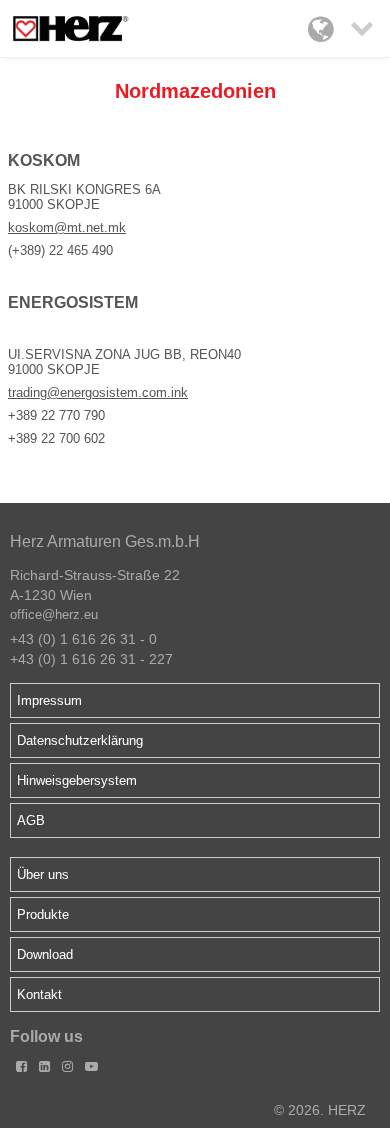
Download (45, 954)
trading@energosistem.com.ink (98, 392)
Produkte (43, 914)
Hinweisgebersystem (77, 780)
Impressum (49, 700)
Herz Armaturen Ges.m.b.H (105, 541)
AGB (31, 820)
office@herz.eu (54, 614)
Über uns (43, 874)
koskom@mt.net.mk (67, 227)
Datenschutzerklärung (80, 740)
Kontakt (39, 994)
